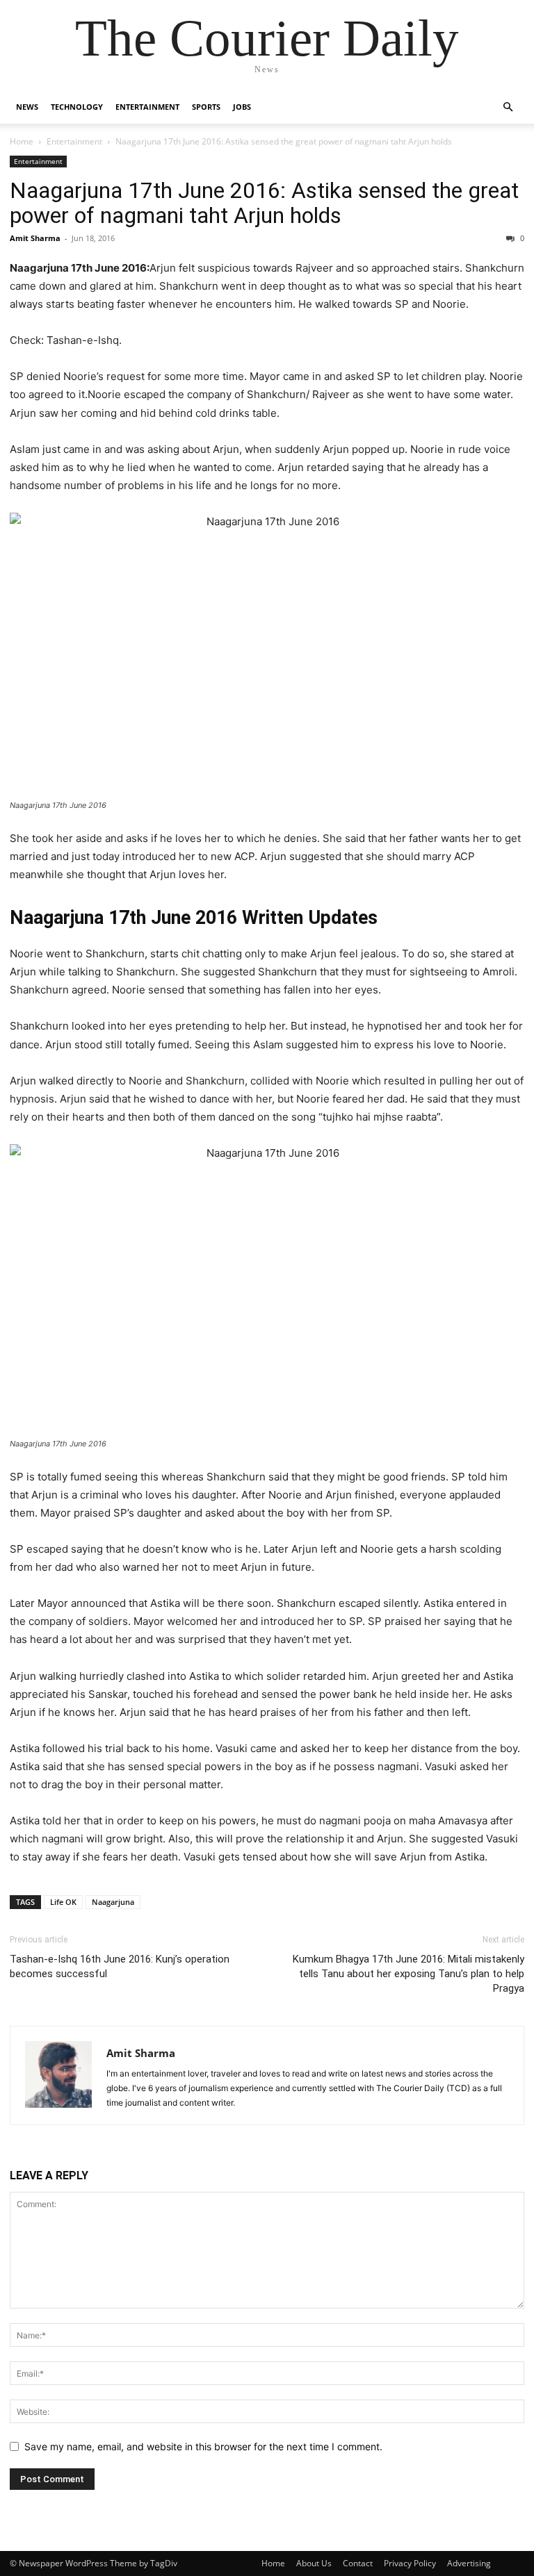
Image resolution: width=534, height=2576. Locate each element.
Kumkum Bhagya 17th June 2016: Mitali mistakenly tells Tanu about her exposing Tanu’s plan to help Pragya (408, 1974)
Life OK (63, 1902)
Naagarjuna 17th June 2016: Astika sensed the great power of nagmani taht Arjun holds (264, 203)
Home (22, 141)
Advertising (469, 2563)
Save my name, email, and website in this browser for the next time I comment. (203, 2446)
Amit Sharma (35, 238)
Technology (77, 107)
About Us (314, 2563)
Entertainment (147, 107)
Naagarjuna (113, 1902)
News (27, 107)
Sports (206, 107)
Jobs (242, 107)
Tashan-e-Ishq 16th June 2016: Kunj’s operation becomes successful (120, 1966)
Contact (358, 2563)
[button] (508, 107)
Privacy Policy (410, 2563)
